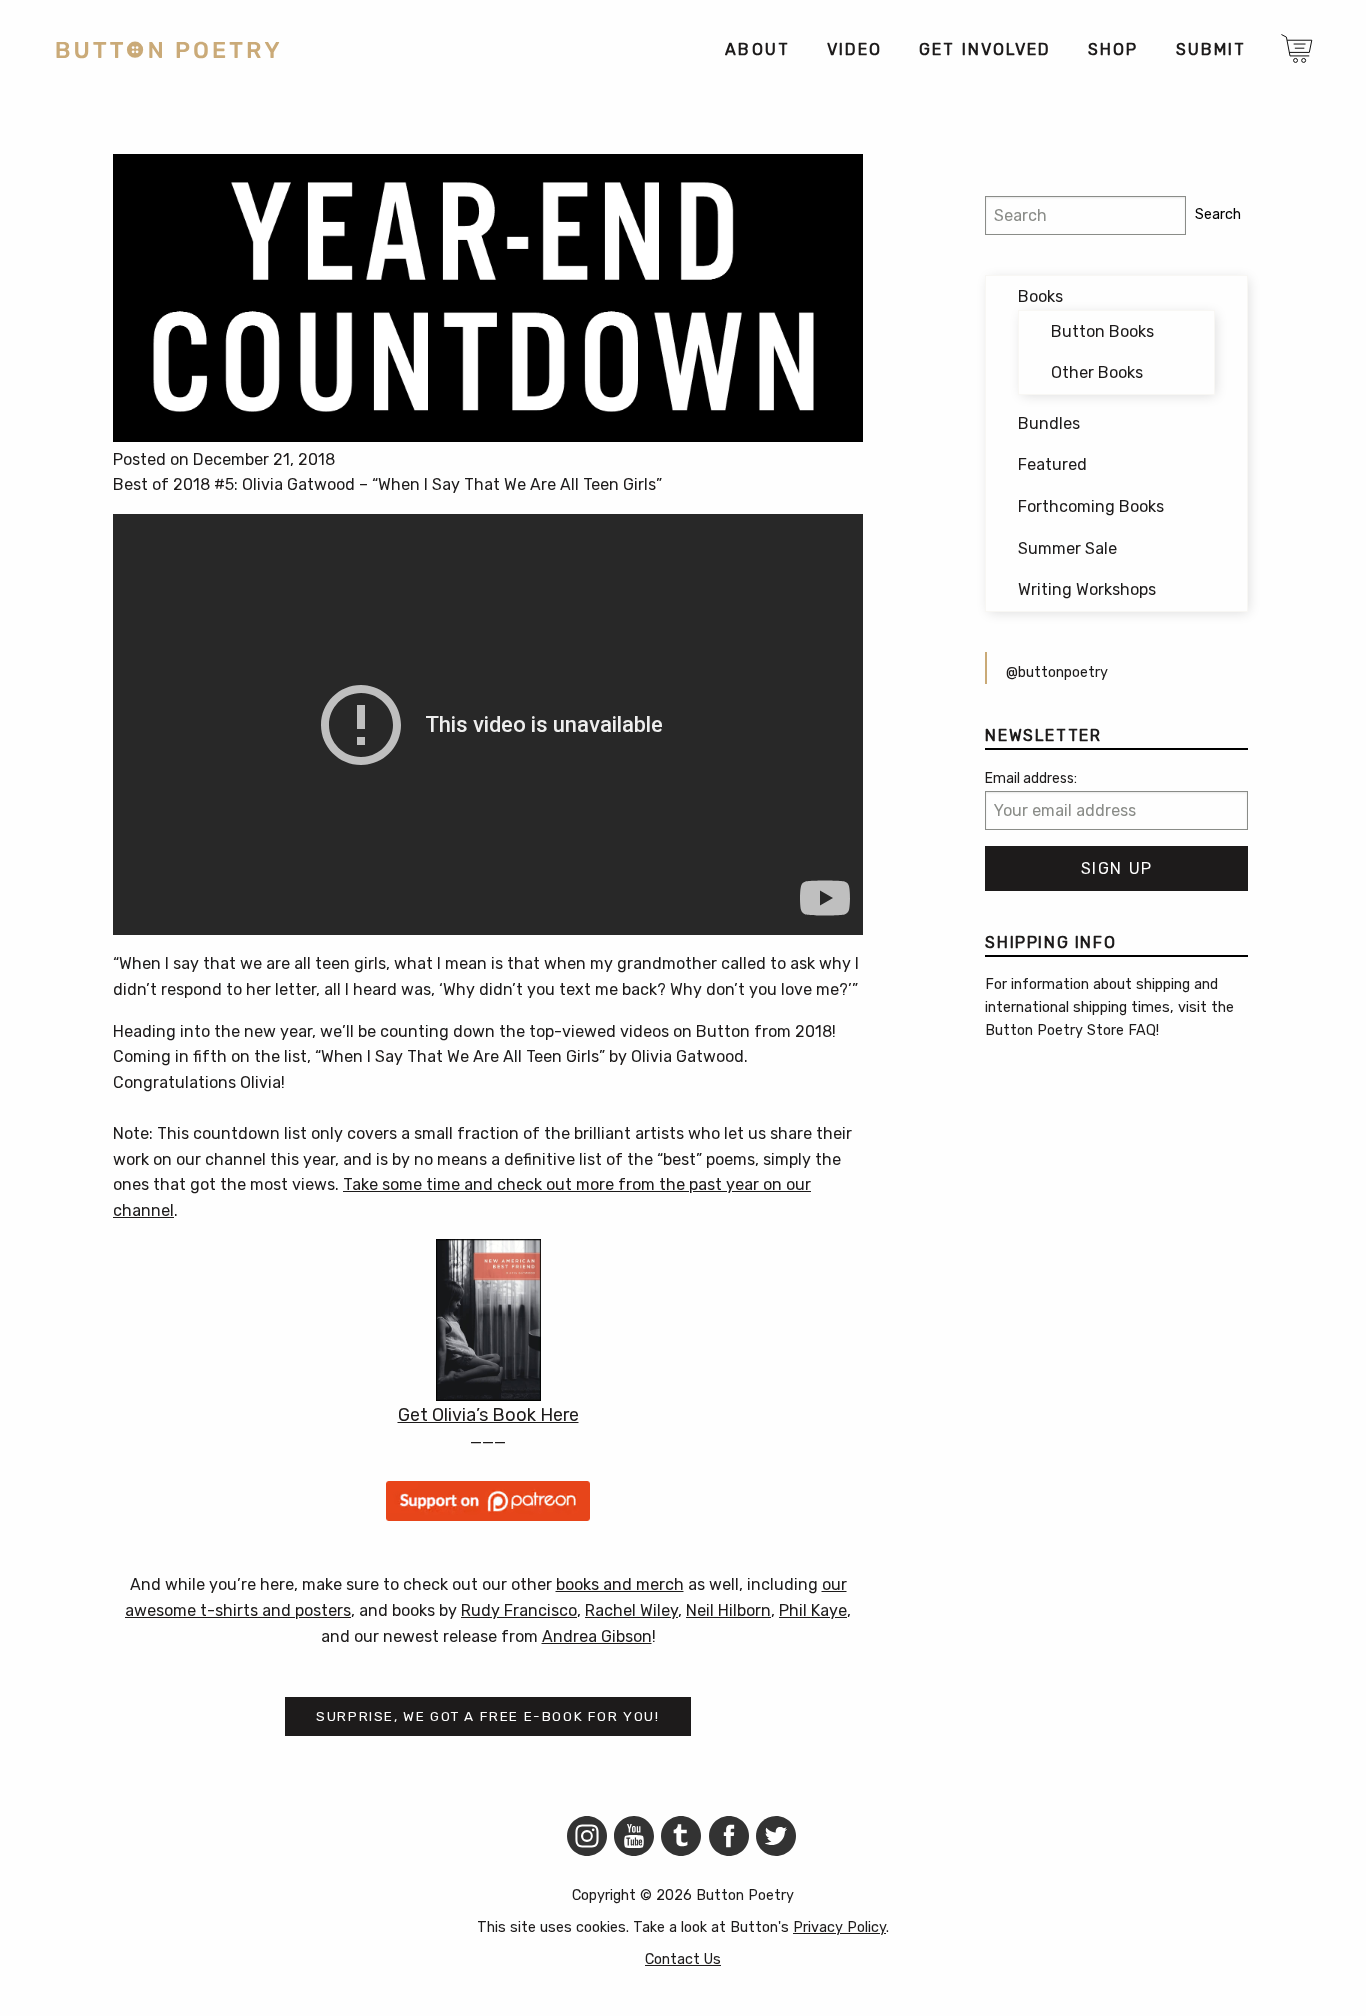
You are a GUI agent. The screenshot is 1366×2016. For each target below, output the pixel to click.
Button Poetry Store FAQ (1070, 1030)
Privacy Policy (839, 1927)
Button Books (1102, 331)
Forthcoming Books (1091, 506)
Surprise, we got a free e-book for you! (487, 1716)
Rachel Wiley (631, 1610)
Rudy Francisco (519, 1610)
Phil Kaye (813, 1610)
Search (1218, 214)
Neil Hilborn (728, 1610)
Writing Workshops (1087, 589)
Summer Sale (1067, 548)
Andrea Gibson (597, 1636)
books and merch (620, 1584)
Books (1040, 296)
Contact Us (683, 1959)
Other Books (1097, 372)
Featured (1052, 464)
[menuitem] (756, 50)
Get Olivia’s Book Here (488, 1415)
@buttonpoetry (1057, 672)
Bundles (1049, 423)
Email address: (1031, 778)
